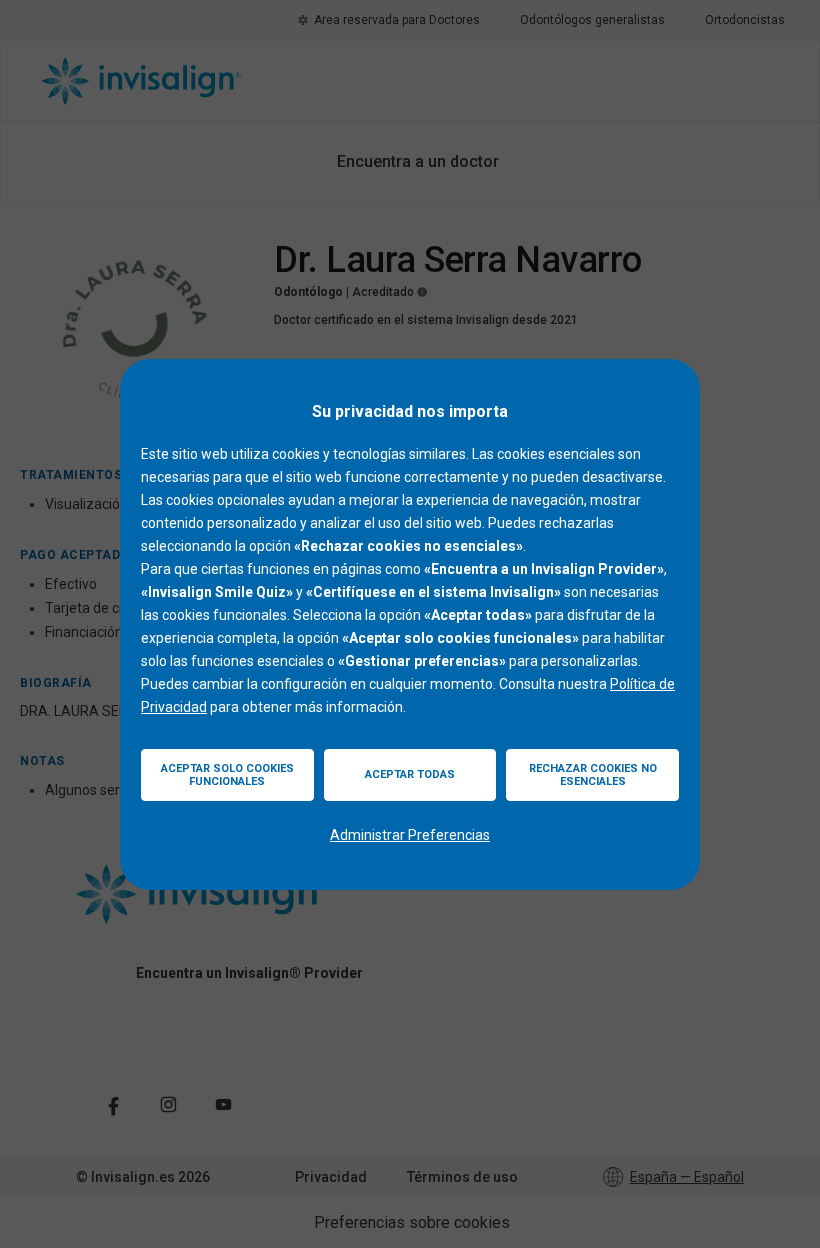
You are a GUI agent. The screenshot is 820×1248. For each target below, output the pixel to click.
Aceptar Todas (410, 774)
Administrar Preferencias (410, 835)
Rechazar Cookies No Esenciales (593, 775)
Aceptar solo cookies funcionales (227, 775)
